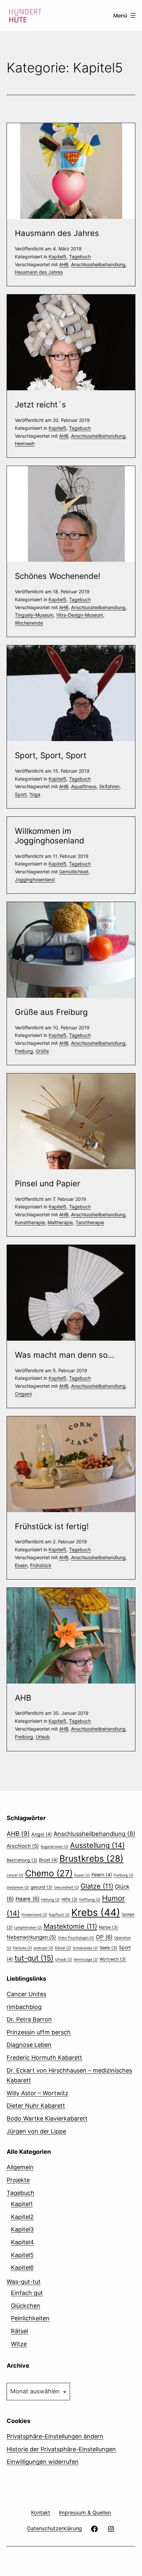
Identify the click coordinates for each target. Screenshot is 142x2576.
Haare (28, 1899)
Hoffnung (90, 1900)
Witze (19, 2344)
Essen (21, 1565)
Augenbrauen (54, 1847)
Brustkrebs (91, 1858)
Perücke (22, 1948)
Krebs (96, 1912)
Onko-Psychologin (76, 1938)
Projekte (18, 2180)
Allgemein (20, 2167)
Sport (21, 794)
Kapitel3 (22, 2229)
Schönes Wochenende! (58, 576)
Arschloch (23, 1846)
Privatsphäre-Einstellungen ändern (55, 2436)
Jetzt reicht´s (40, 405)
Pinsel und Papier (48, 1184)
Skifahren (109, 786)
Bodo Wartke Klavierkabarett (47, 2118)
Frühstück (41, 1565)
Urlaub (43, 1737)
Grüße (42, 1051)
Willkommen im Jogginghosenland (50, 836)
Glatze (97, 1886)
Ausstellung (97, 1845)
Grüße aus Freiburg (51, 1012)
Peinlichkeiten (30, 2318)
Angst (42, 1834)
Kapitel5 (57, 257)
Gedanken (18, 1887)
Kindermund (34, 1915)
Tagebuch (80, 257)
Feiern (102, 1875)
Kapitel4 (22, 2242)
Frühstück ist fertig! (52, 1526)
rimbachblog (24, 2007)
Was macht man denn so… (65, 1355)
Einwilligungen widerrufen (43, 2462)
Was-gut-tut (24, 2282)
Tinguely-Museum (34, 615)
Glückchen (26, 2306)
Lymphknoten (28, 1928)
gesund (42, 1887)
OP (104, 1937)
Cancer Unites (26, 1994)
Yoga (35, 794)
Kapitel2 (22, 2217)
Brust (48, 1860)
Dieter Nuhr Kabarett (36, 2106)
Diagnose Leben (29, 2045)
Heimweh (25, 443)
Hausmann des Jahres (57, 233)
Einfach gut (27, 2293)
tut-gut (34, 1958)
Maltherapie (60, 1222)
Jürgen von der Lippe (36, 2131)
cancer (15, 1875)
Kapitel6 (22, 2267)
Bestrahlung (22, 1860)
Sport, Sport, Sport (51, 755)
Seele (108, 1948)
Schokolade (85, 1948)
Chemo (49, 1873)
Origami (23, 1394)
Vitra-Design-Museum (80, 615)
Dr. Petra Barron (29, 2019)
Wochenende (29, 623)
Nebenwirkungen (31, 1937)
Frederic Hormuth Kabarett (44, 2058)
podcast (43, 1948)
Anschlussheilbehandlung (98, 264)
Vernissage (86, 1959)
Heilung (51, 1900)
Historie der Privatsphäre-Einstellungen (61, 2449)
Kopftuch (59, 1915)
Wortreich (113, 1959)
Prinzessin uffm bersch (39, 2032)
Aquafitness (84, 786)
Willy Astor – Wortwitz (37, 2093)
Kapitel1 (22, 2204)
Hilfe (70, 1899)
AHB (64, 264)
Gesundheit (67, 1887)
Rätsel (63, 1948)
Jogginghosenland (35, 879)
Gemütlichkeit (74, 872)
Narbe (108, 1927)
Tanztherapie (90, 1222)
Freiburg (24, 1051)
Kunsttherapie (30, 1222)
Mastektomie (70, 1926)
